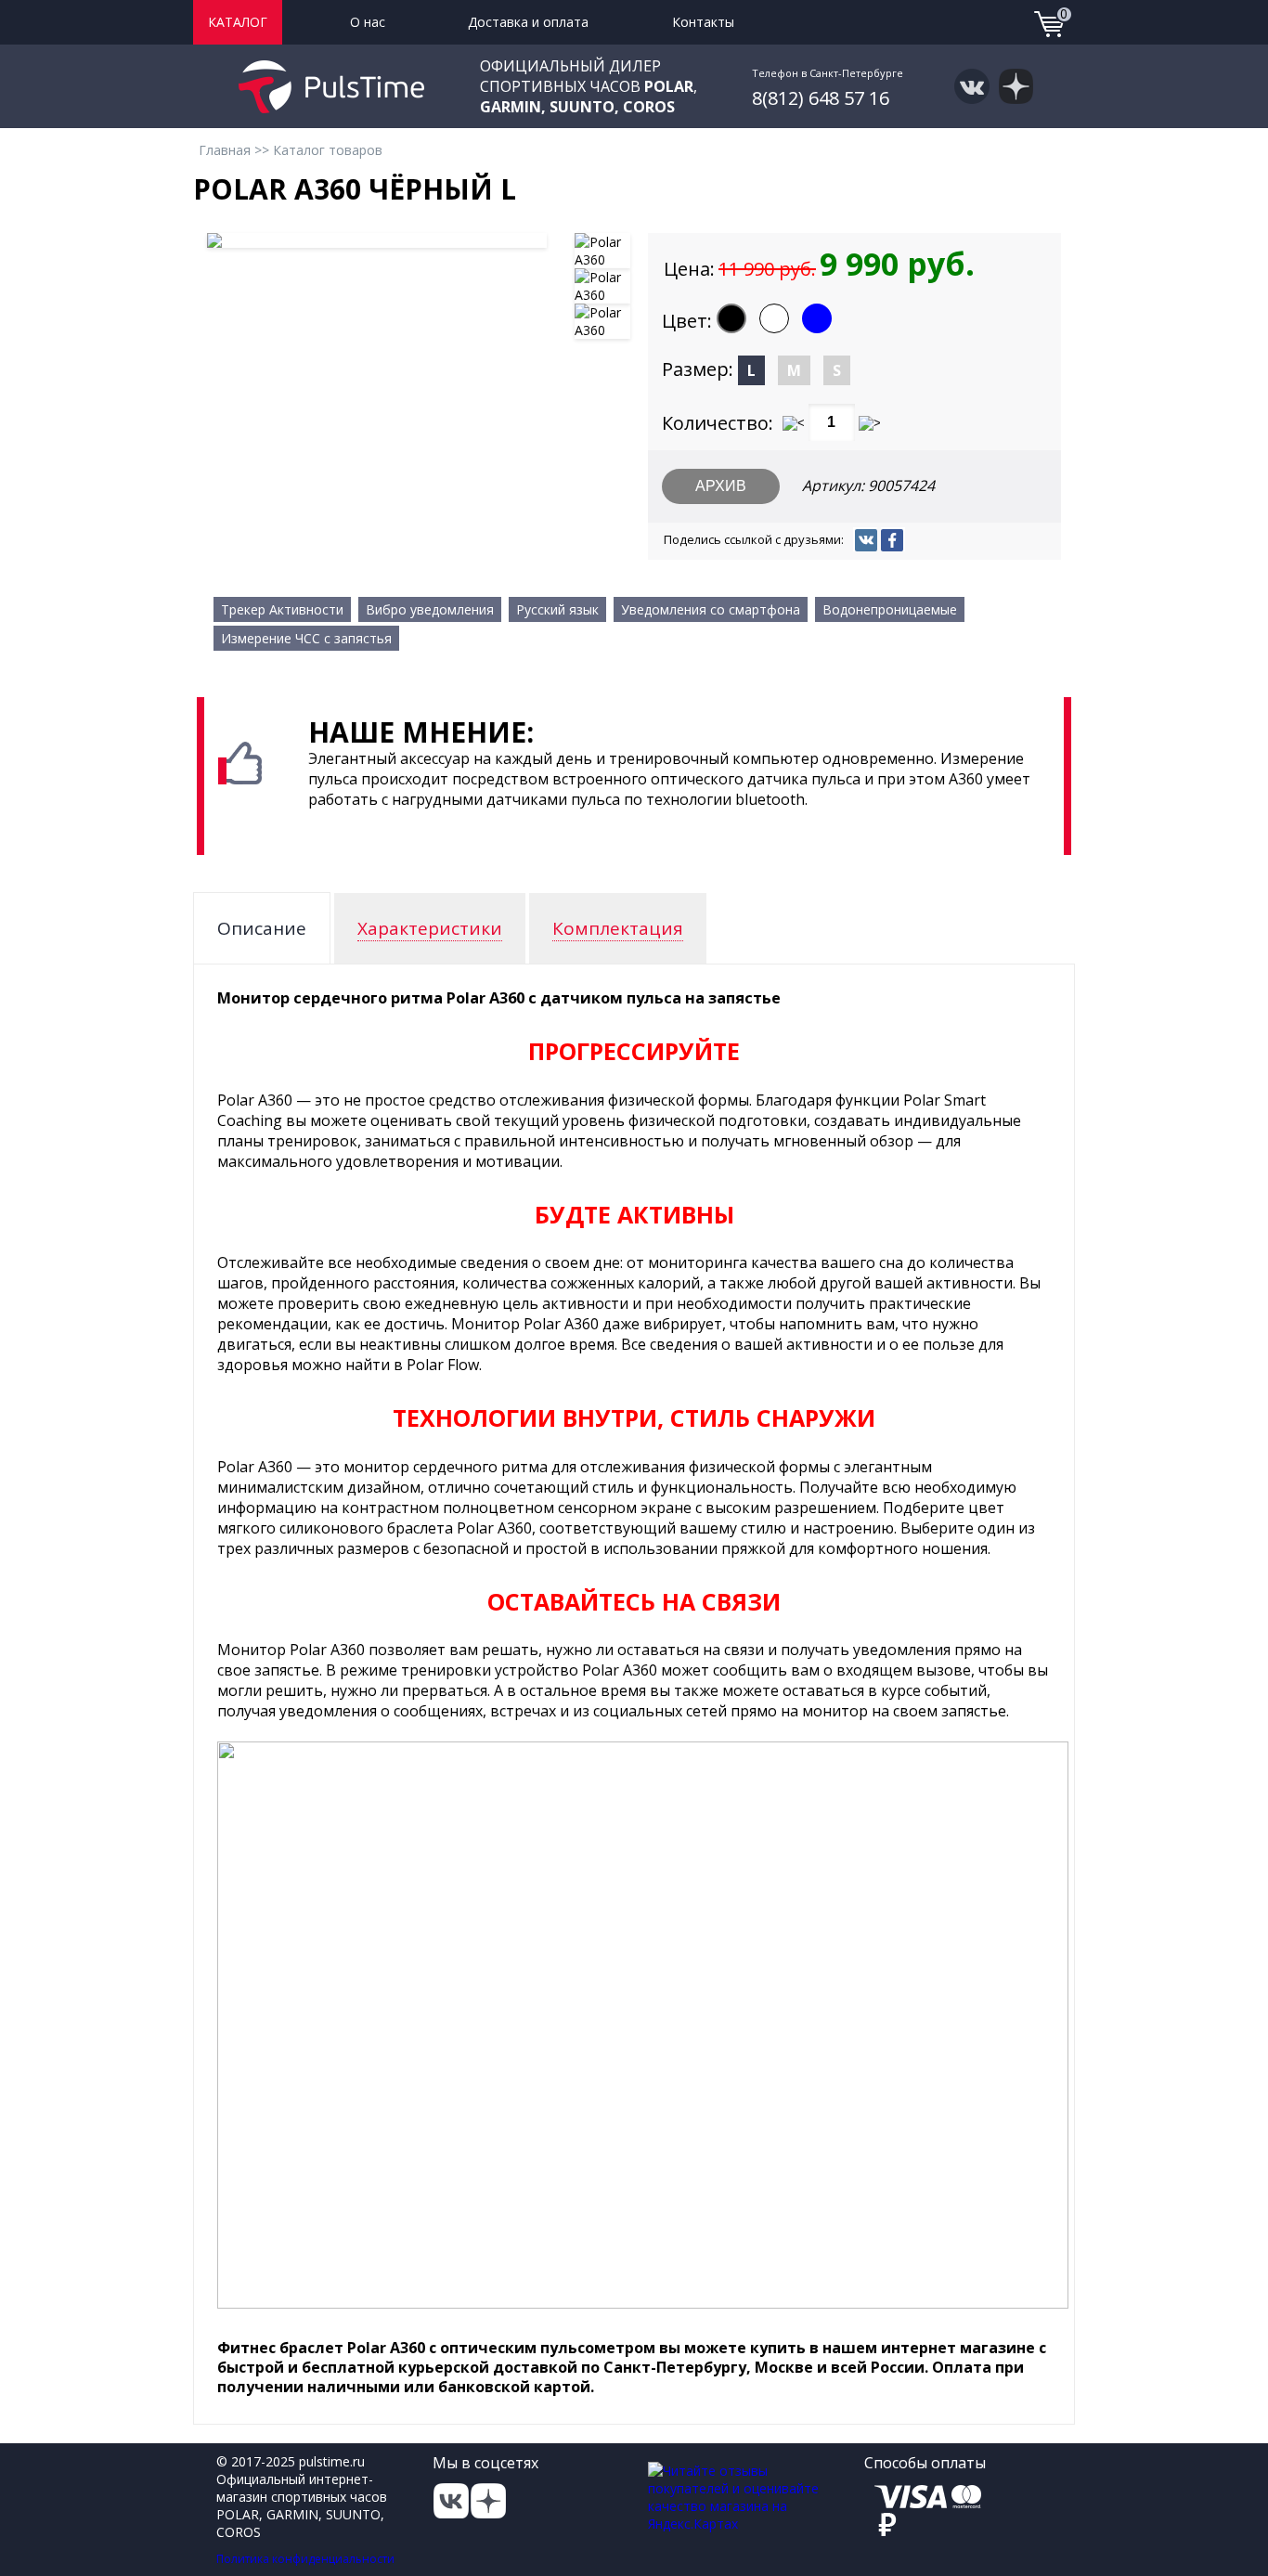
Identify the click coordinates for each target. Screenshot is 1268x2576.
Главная (225, 150)
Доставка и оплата (528, 22)
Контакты (703, 22)
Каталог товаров (328, 150)
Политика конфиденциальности (305, 2559)
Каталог (238, 22)
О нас (368, 22)
